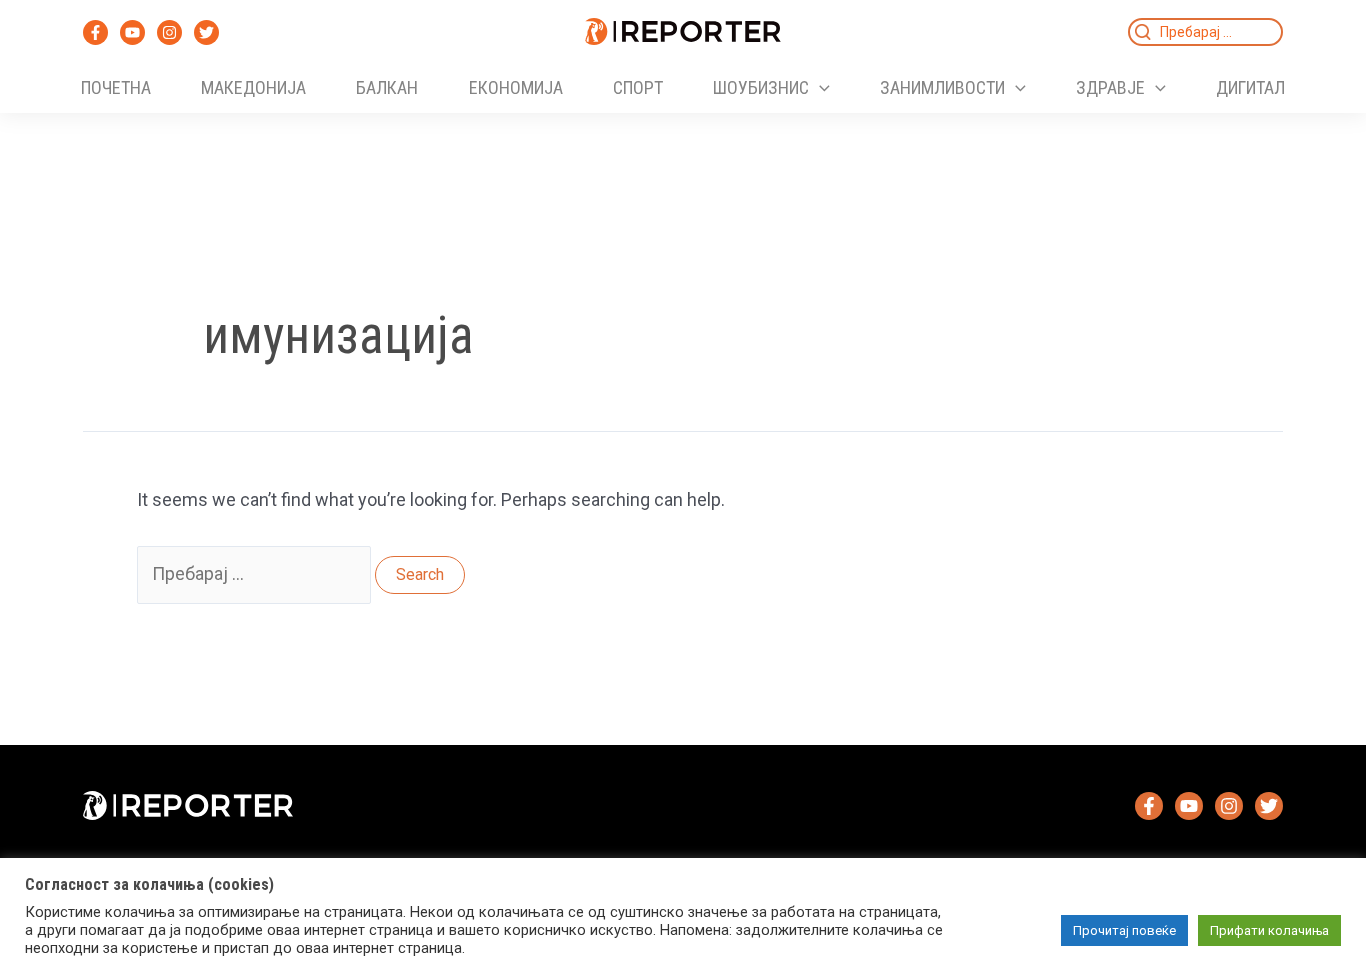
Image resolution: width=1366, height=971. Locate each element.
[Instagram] (169, 32)
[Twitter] (206, 32)
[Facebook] (95, 32)
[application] (819, 88)
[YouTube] (132, 32)
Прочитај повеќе (1124, 930)
